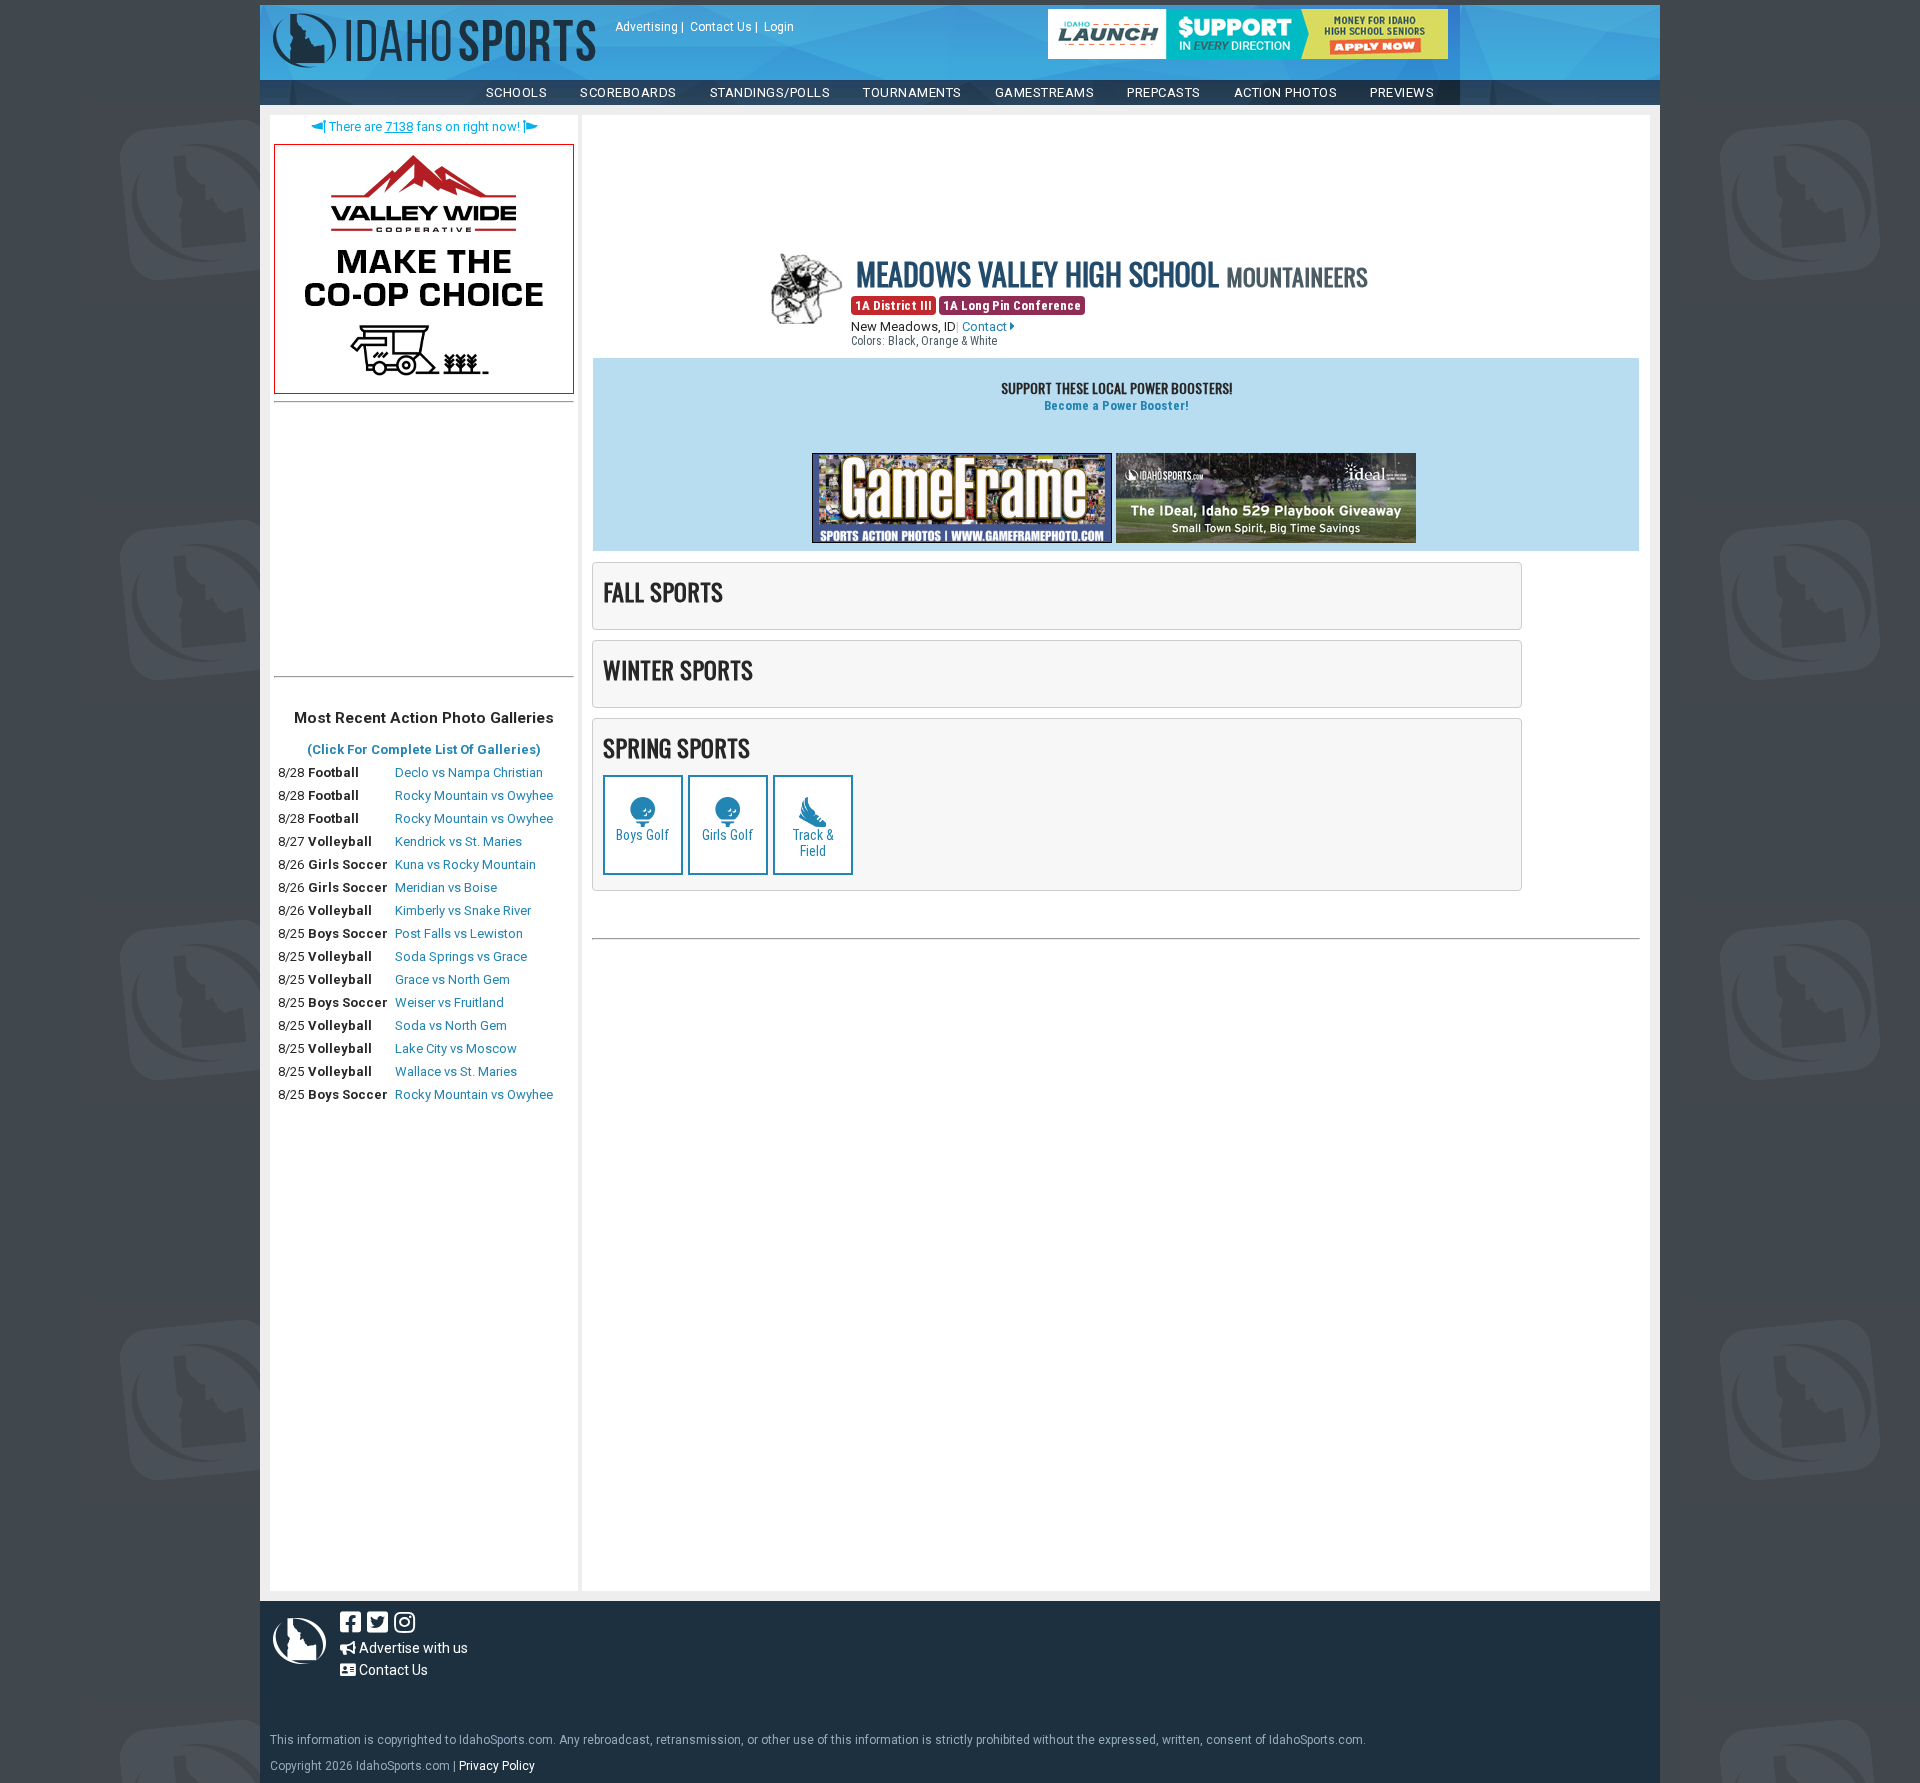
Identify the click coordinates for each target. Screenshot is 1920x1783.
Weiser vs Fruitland (449, 1002)
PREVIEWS (1402, 92)
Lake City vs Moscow (456, 1048)
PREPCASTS (1164, 92)
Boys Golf (643, 835)
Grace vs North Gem (452, 979)
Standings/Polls (770, 92)
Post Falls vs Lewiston (459, 933)
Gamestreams (1045, 92)
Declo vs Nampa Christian (469, 772)
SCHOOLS (517, 92)
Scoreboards (628, 92)
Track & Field (813, 843)
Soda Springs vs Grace (461, 956)
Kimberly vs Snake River (463, 910)
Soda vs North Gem (451, 1025)
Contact (986, 326)
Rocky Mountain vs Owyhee (474, 795)
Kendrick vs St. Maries (458, 841)
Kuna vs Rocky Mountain (465, 864)
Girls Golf (728, 835)
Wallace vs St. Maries (456, 1071)
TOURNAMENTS (912, 92)
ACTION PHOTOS (1286, 92)
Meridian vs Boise (446, 887)
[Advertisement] (424, 544)
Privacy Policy (497, 1766)
